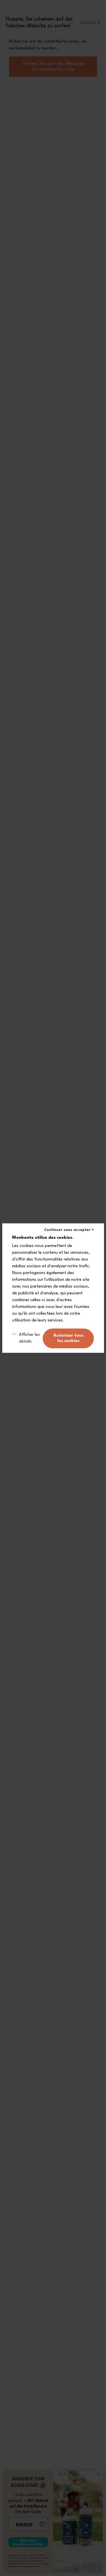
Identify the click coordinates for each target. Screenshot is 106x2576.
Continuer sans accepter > (69, 1230)
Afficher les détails (29, 1338)
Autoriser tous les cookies (68, 1338)
